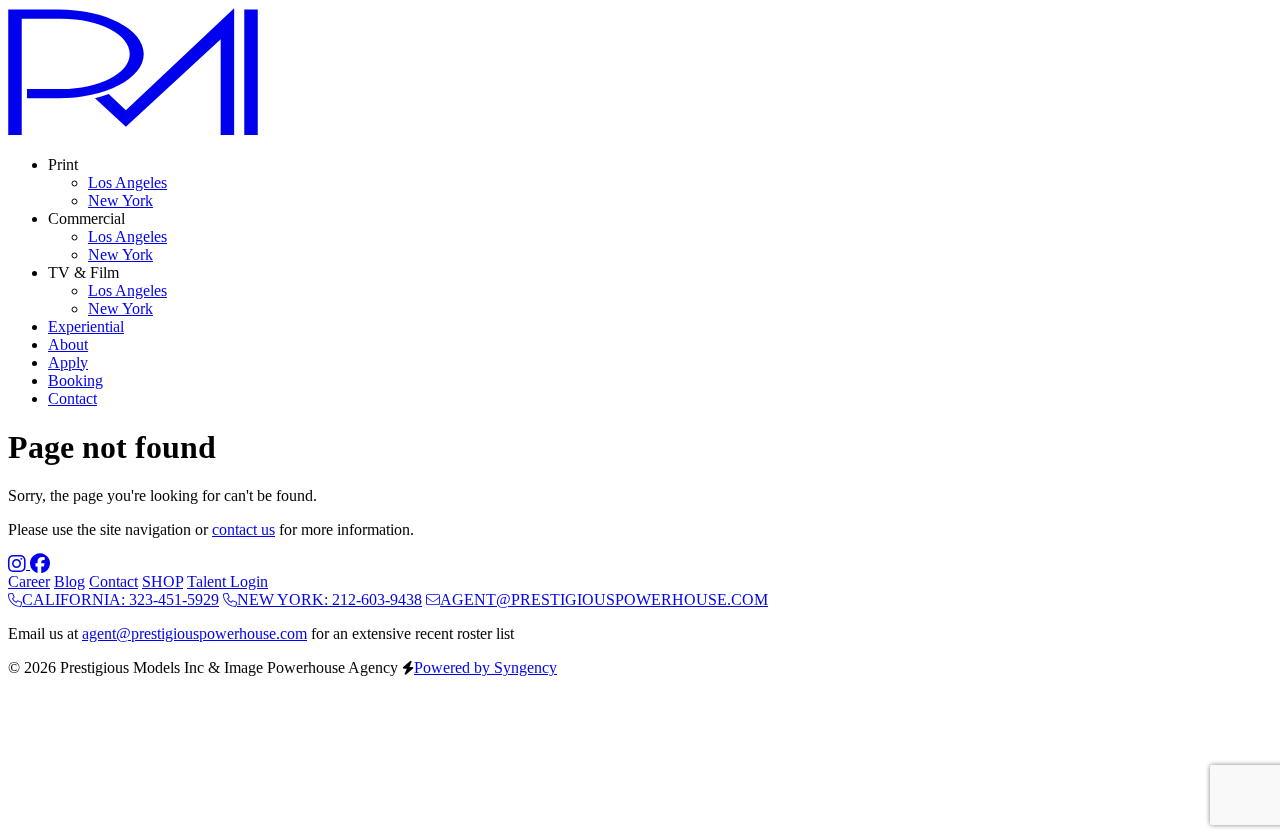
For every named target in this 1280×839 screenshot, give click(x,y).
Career (29, 581)
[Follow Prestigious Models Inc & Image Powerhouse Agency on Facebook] (40, 563)
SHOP (162, 581)
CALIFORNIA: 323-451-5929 (120, 599)
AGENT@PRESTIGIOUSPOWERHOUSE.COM (604, 599)
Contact (113, 581)
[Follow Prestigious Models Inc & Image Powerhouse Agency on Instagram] (19, 563)
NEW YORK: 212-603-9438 (329, 599)
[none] (63, 164)
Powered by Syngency (485, 667)
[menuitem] (127, 182)
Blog (69, 581)
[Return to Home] (133, 130)
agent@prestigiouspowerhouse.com (194, 633)
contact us (243, 529)
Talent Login (227, 581)
